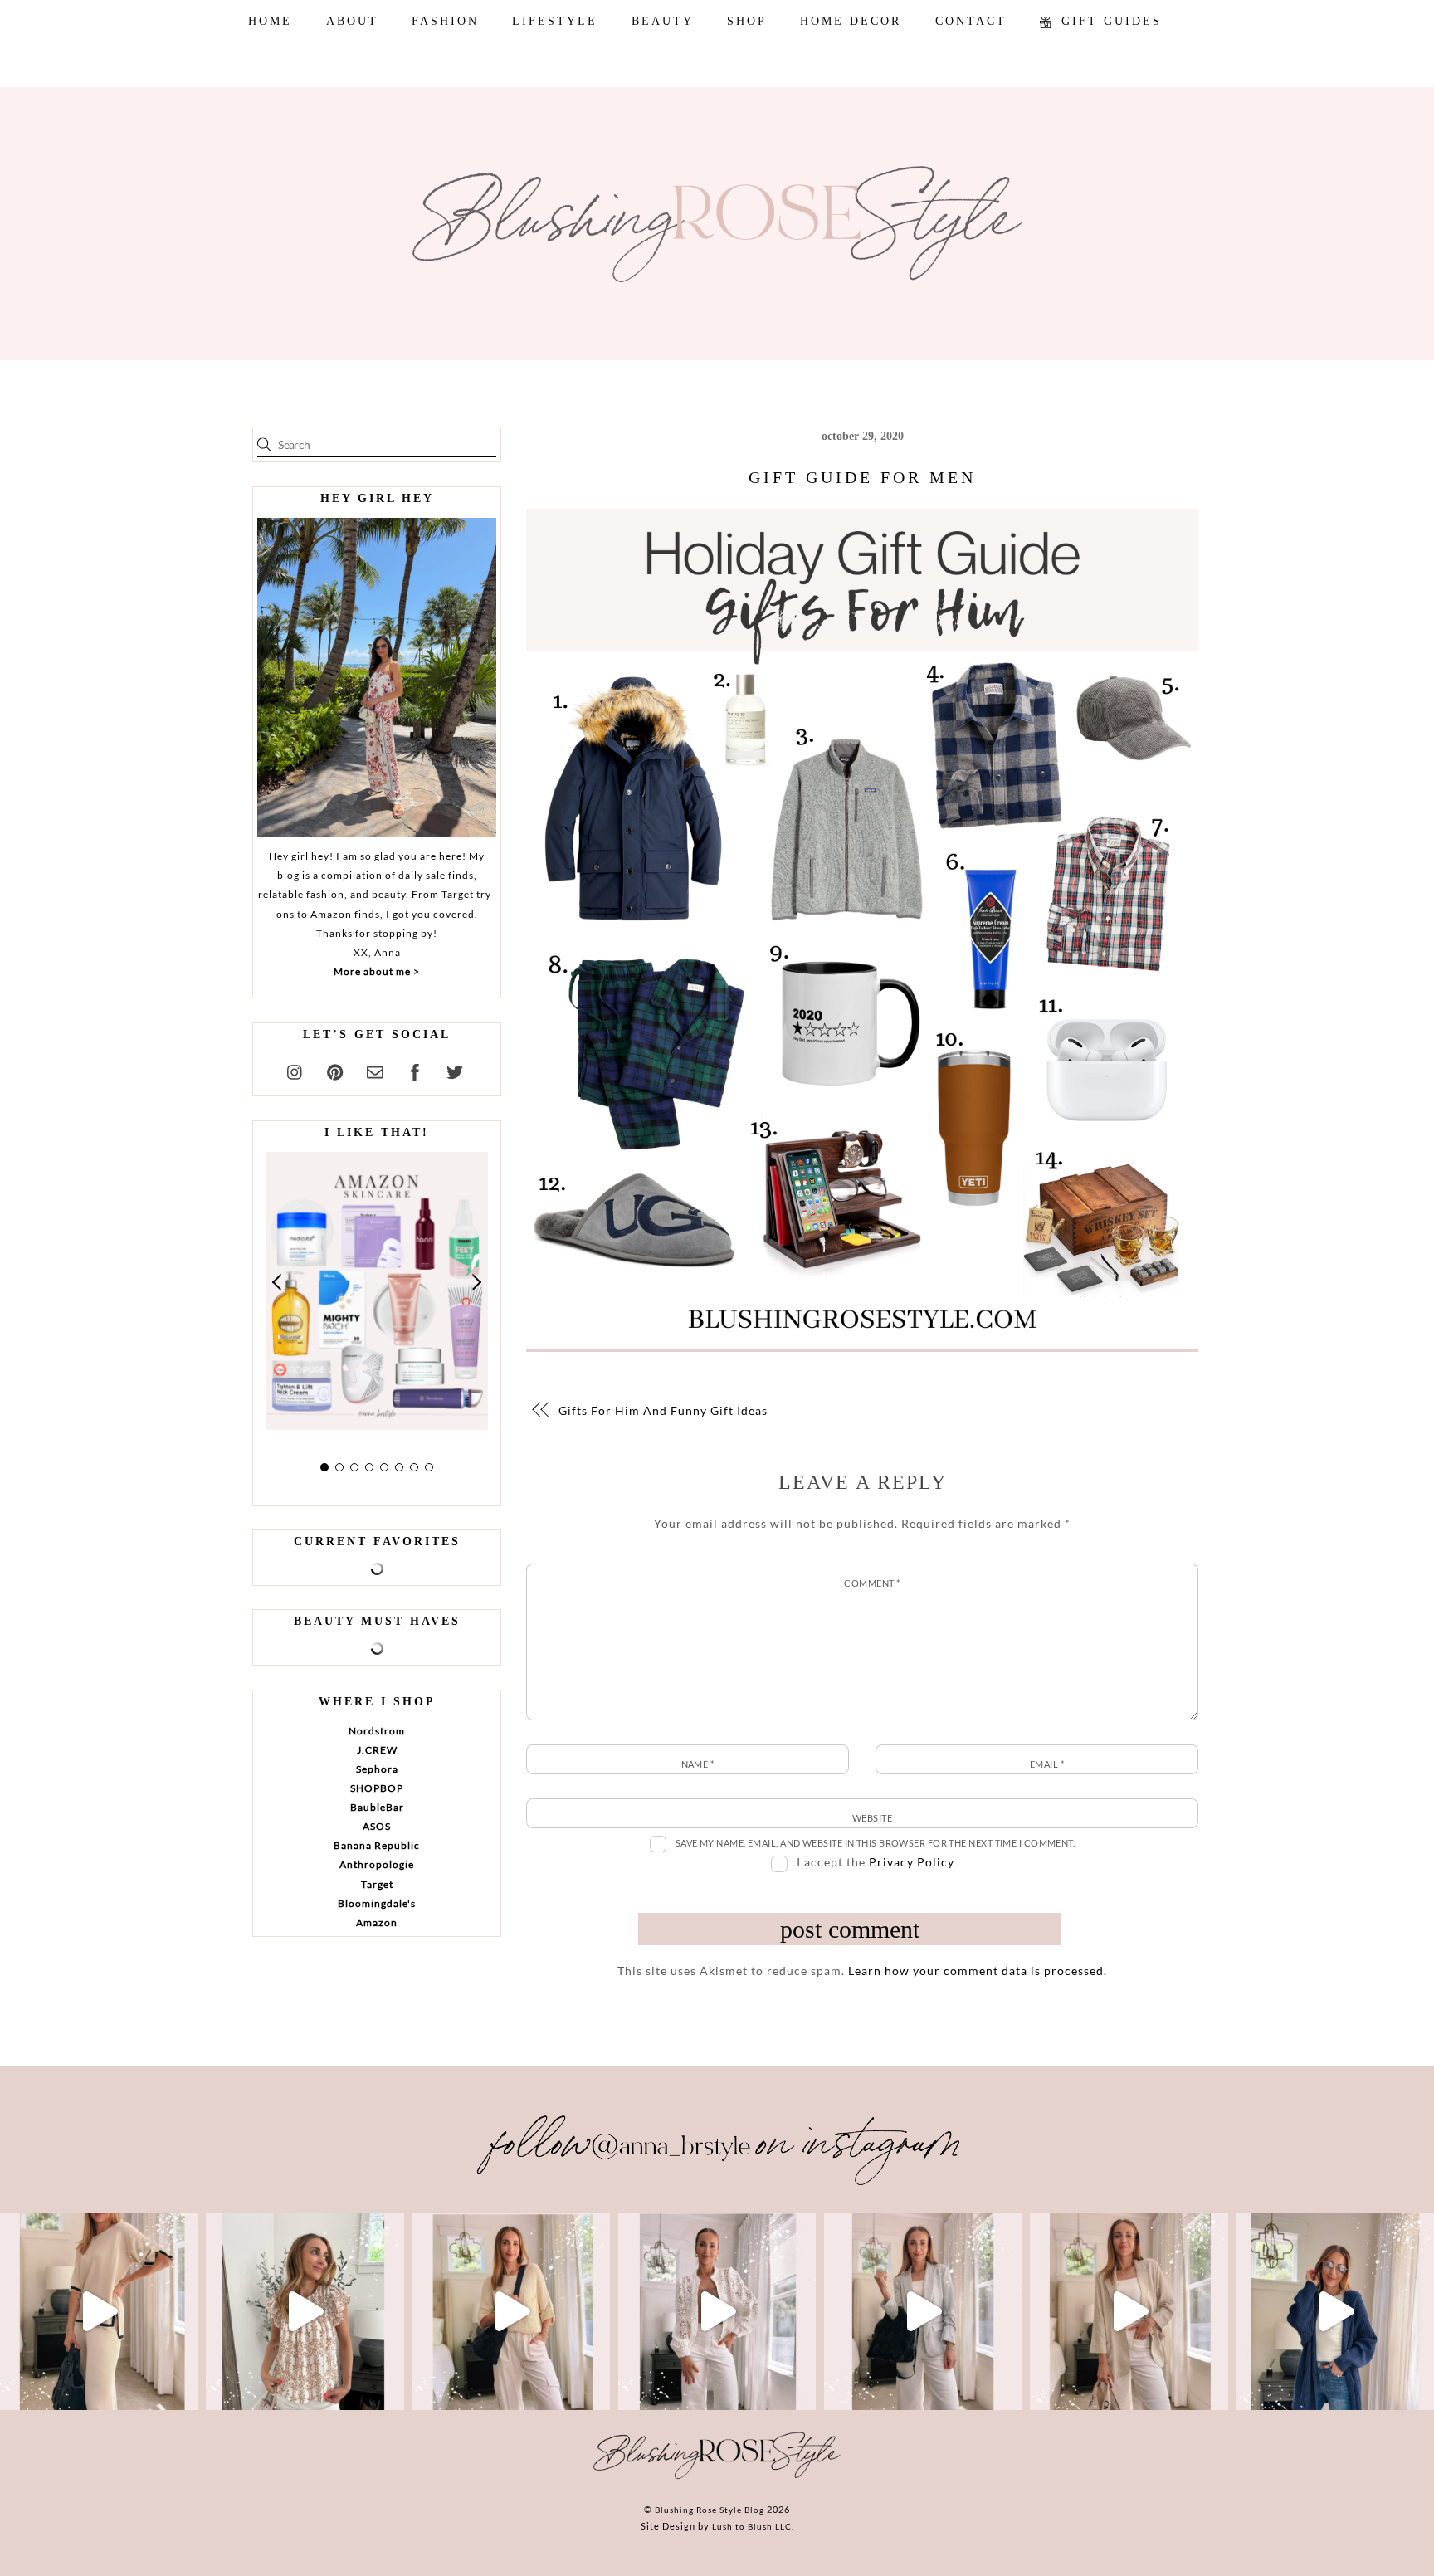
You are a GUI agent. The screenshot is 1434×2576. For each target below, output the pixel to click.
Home (270, 21)
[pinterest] (335, 1070)
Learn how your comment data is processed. (978, 1971)
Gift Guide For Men (862, 477)
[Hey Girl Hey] (377, 677)
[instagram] (295, 1070)
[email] (375, 1070)
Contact (971, 21)
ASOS (377, 1826)
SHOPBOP (377, 1788)
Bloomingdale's (377, 1903)
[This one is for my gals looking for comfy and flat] (1335, 2311)
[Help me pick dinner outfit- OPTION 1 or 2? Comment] (717, 2311)
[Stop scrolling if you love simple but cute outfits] (923, 2311)
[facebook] (415, 1070)
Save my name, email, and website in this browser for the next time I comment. (876, 1843)
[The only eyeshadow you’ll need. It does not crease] (305, 2311)
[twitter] (455, 1070)
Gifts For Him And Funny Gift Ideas (663, 1410)
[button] (278, 1282)
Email (1047, 1764)
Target (377, 1884)
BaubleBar (377, 1807)
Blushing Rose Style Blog (710, 2510)
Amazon (377, 1922)
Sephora (377, 1769)
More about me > (377, 971)
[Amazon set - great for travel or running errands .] (99, 2311)
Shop (747, 21)
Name (698, 1764)
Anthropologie (377, 1864)
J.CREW (377, 1750)
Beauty (663, 21)
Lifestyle (555, 21)
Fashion (445, 21)
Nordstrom (377, 1731)
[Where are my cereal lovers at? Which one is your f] (1129, 2311)
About (352, 21)
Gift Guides (1109, 21)
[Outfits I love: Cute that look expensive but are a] (511, 2311)
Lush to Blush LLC (752, 2526)
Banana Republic (377, 1845)
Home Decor (851, 21)
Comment (872, 1583)
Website (872, 1818)
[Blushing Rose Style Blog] (717, 2478)
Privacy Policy (912, 1862)
